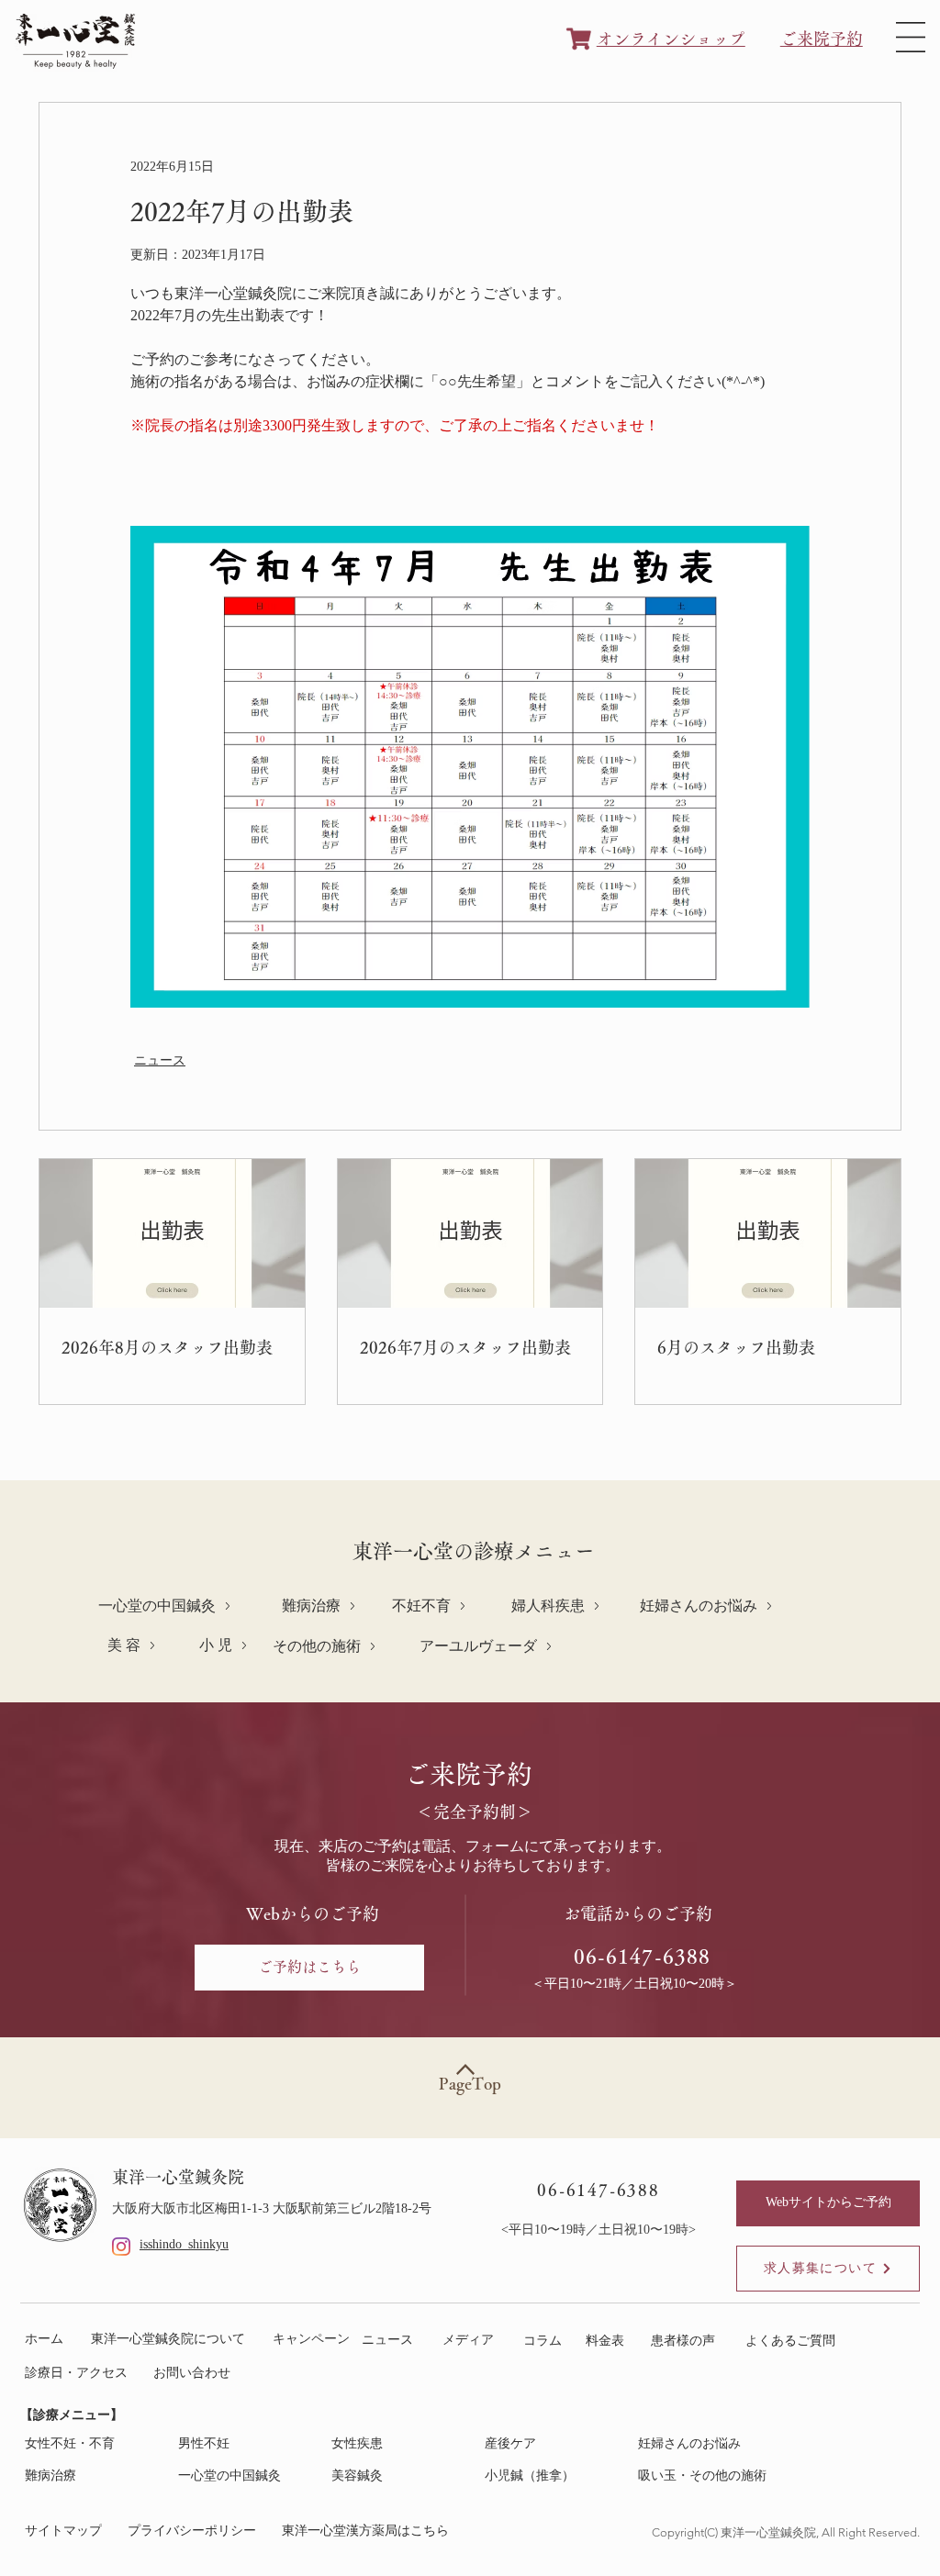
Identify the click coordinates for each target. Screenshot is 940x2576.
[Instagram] (121, 2247)
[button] (911, 37)
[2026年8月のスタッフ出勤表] (172, 1233)
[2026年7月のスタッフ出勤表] (470, 1233)
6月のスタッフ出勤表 (736, 1347)
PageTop (470, 2083)
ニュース (160, 1061)
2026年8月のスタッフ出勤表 (167, 1347)
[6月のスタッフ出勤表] (768, 1233)
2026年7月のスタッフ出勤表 (465, 1347)
